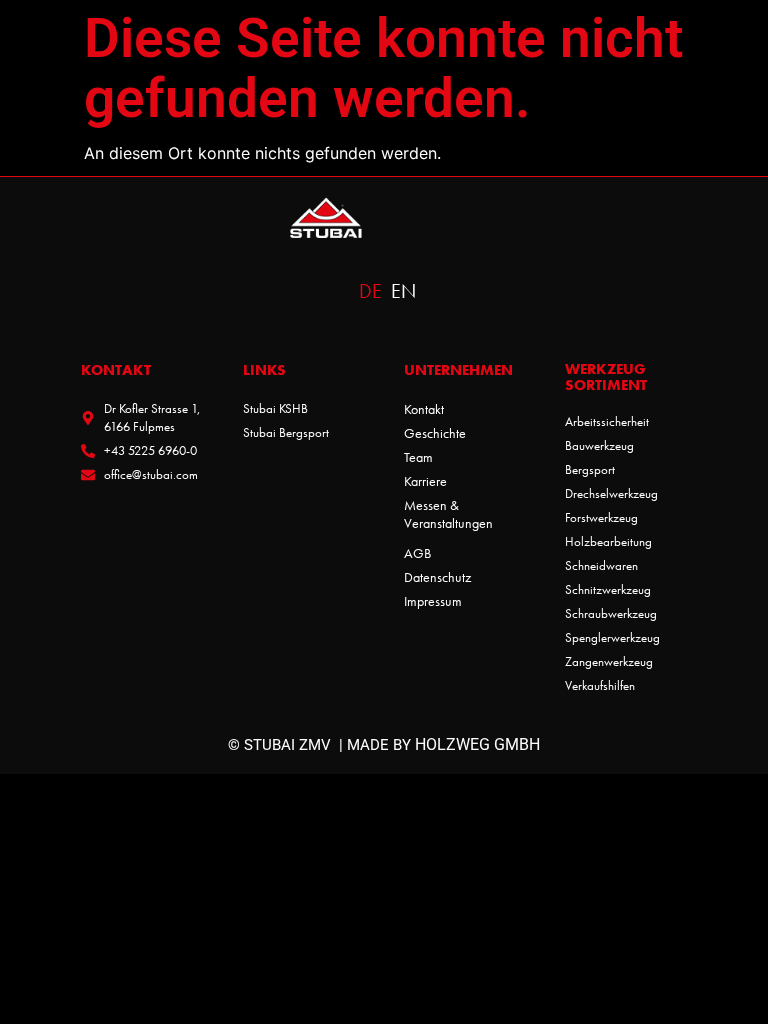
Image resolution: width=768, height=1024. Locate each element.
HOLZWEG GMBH (477, 744)
